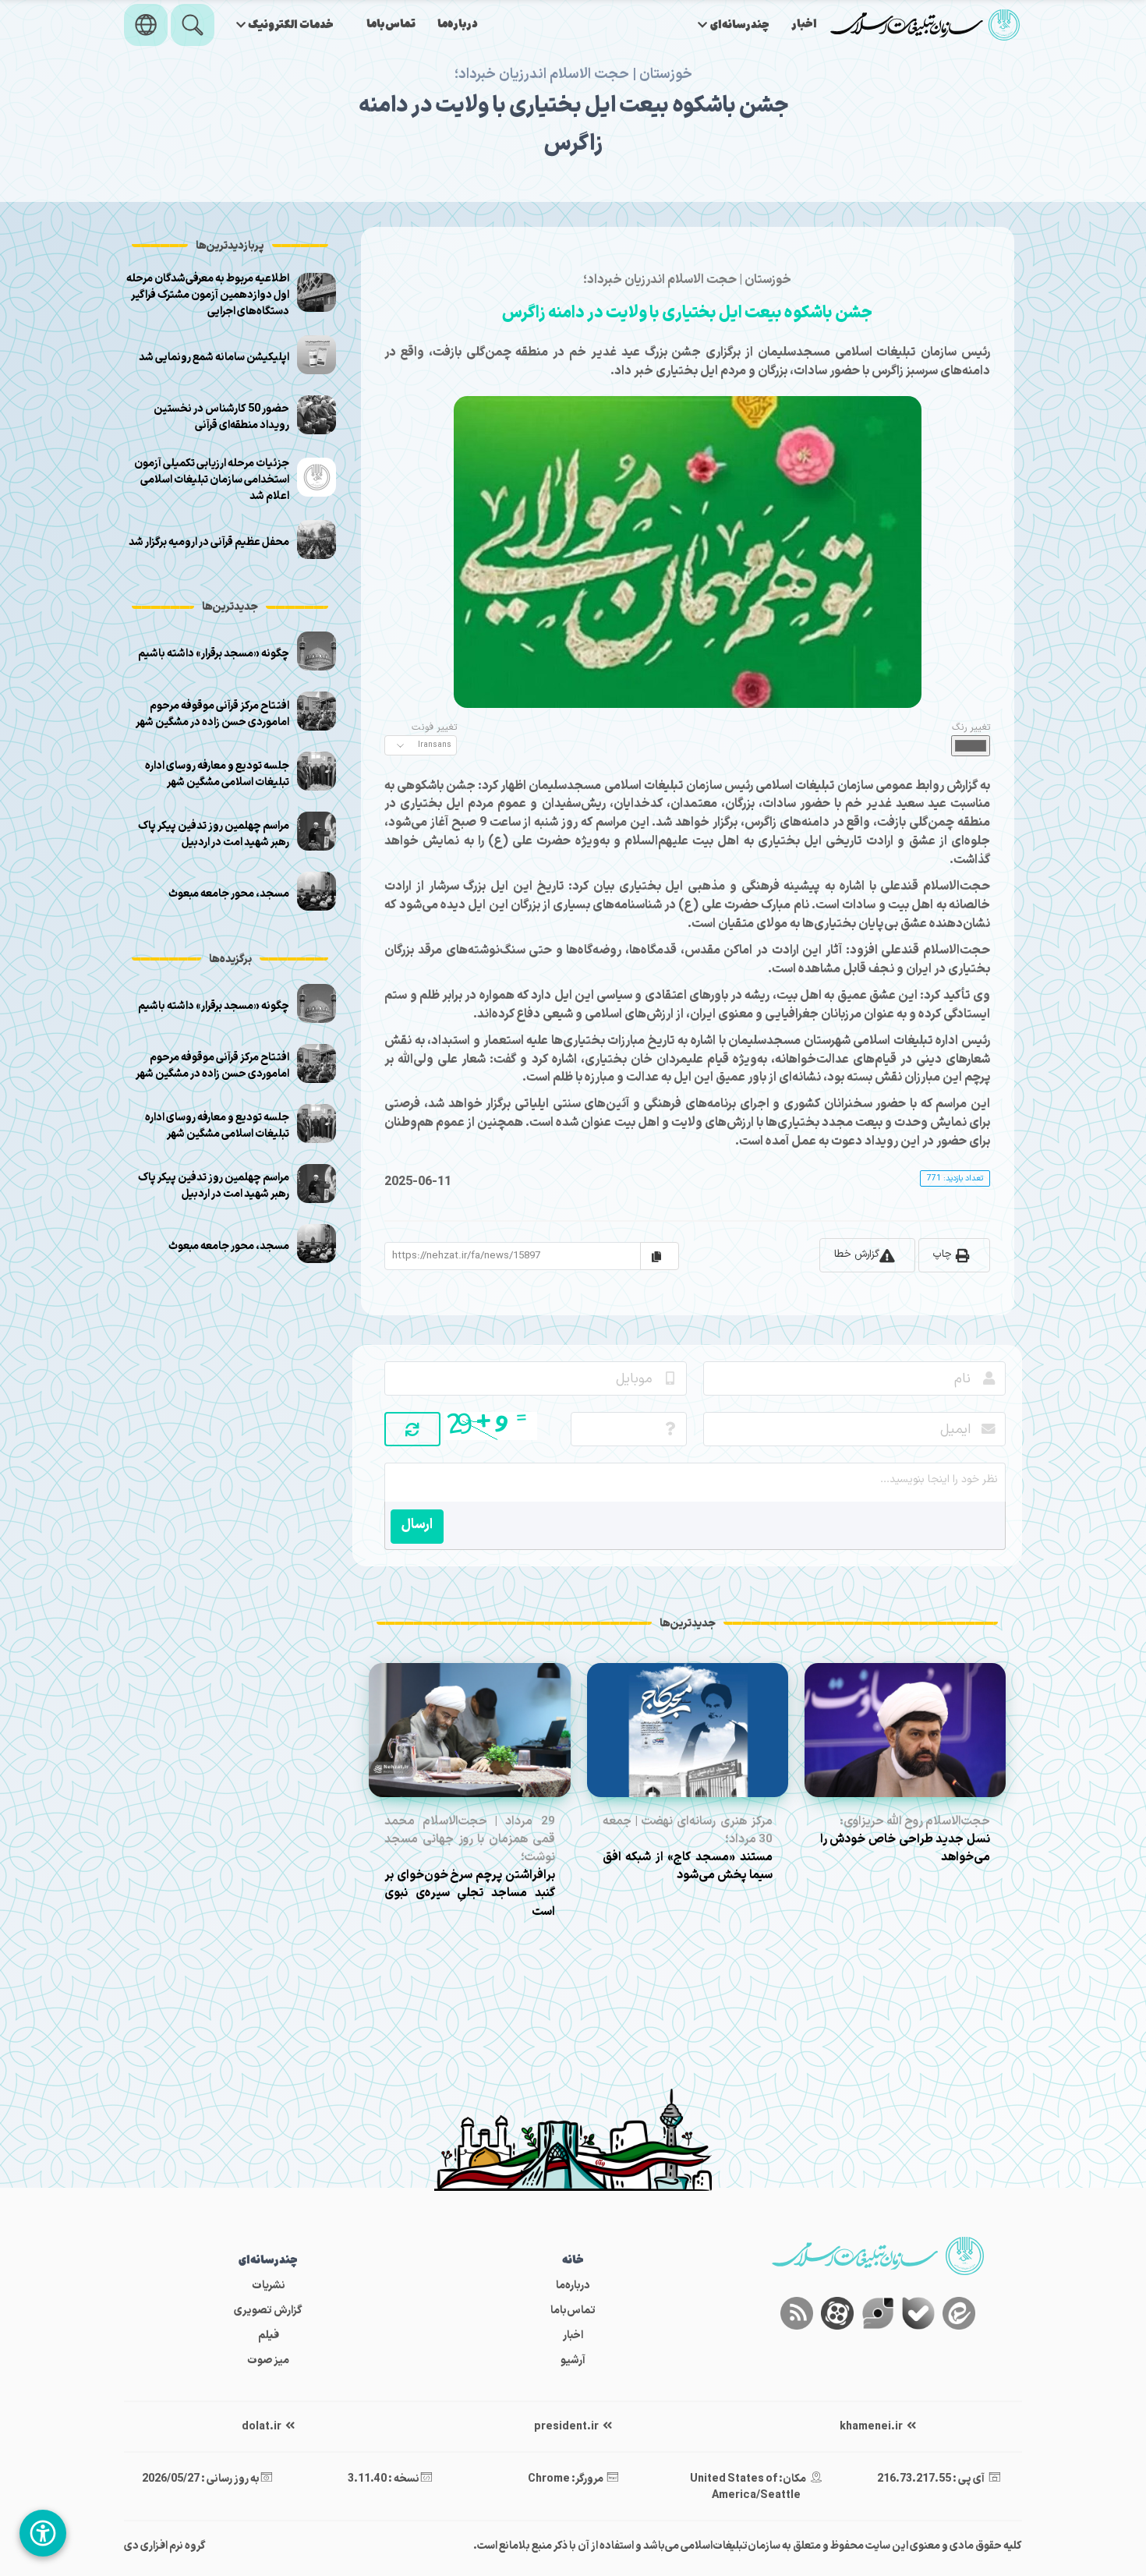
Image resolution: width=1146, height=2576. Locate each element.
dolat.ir (262, 2427)
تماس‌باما (391, 25)
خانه (573, 2261)
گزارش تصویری (268, 2311)
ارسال (417, 1525)
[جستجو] (193, 25)
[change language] (146, 25)
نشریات (269, 2286)
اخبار (804, 25)
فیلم (269, 2335)
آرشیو (573, 2360)
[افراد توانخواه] (43, 2533)
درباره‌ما (458, 25)
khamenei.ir (872, 2427)
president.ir (567, 2427)
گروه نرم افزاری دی (165, 2546)
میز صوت (268, 2360)
